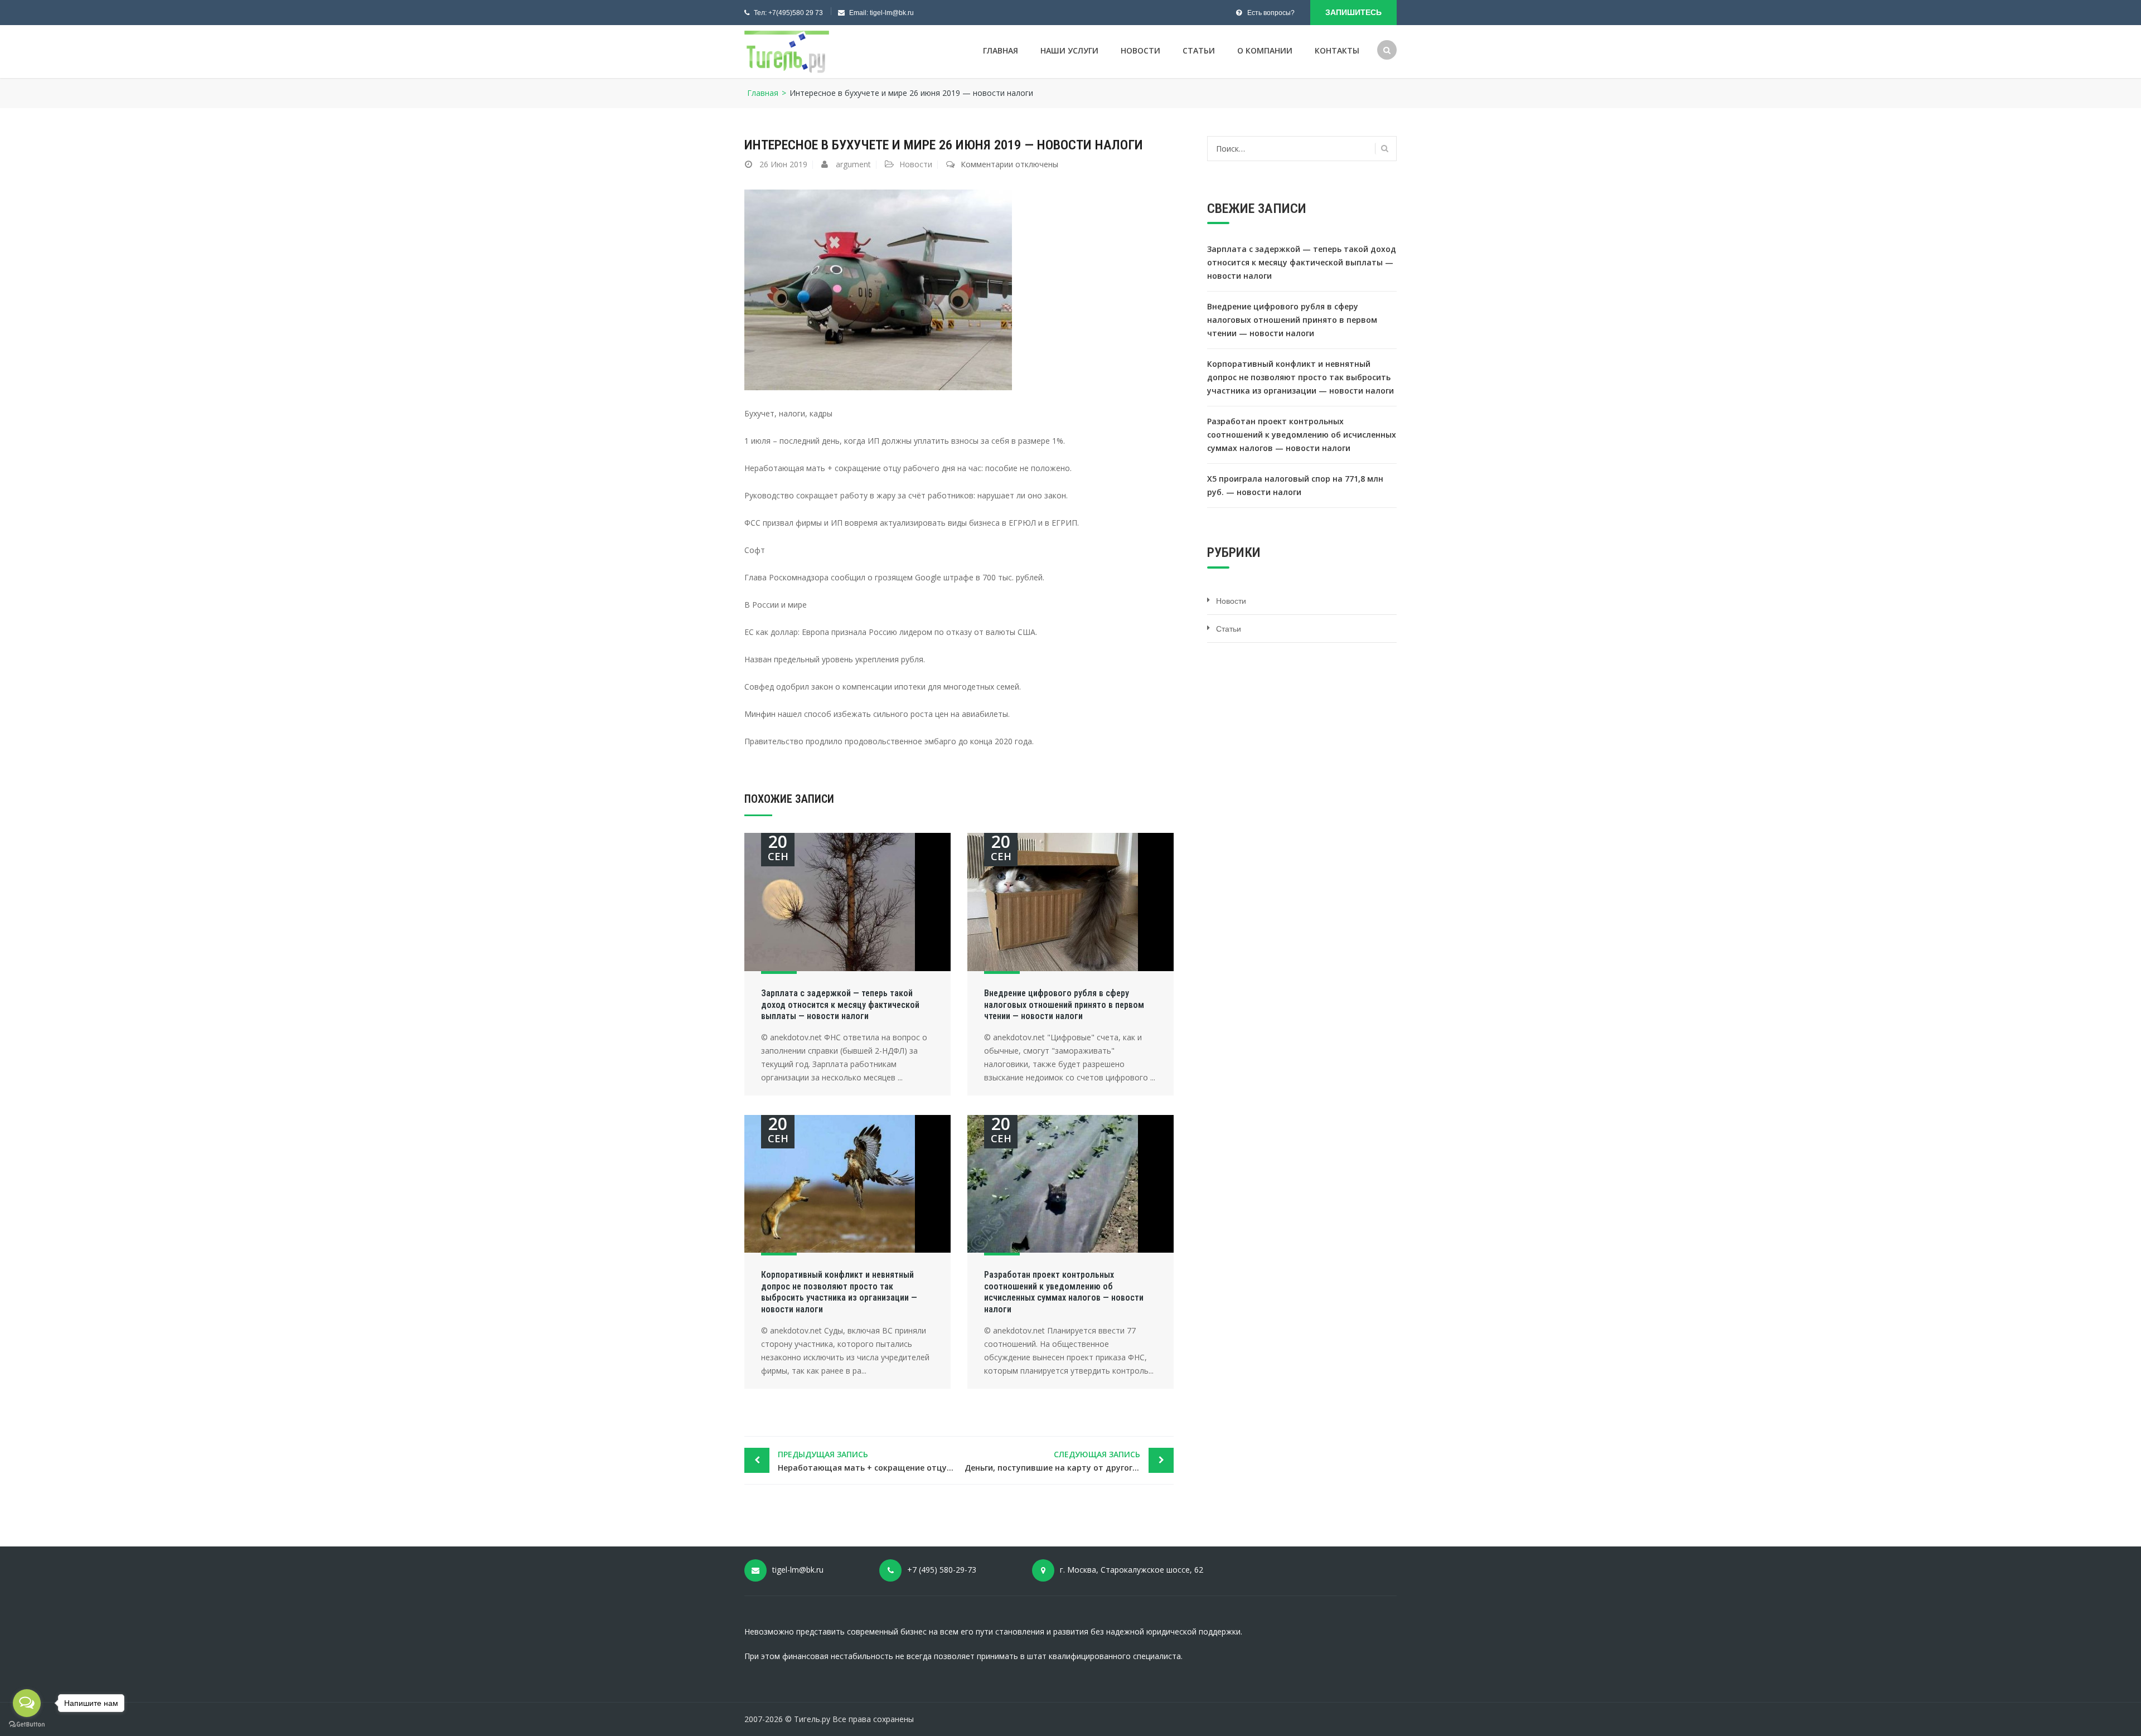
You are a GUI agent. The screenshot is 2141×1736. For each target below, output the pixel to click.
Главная (1001, 50)
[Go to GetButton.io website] (27, 1725)
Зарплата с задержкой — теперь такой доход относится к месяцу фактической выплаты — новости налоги (840, 1005)
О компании (1265, 50)
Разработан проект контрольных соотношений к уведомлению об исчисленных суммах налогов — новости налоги (1064, 1292)
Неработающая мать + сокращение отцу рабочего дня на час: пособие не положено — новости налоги (868, 1461)
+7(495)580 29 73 (796, 13)
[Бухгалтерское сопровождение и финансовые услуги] (787, 52)
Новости (1140, 50)
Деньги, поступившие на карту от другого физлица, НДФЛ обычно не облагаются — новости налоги (1069, 1461)
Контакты (1337, 50)
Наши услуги (1069, 50)
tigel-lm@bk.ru (892, 13)
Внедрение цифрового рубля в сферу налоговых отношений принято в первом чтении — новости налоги (1064, 1005)
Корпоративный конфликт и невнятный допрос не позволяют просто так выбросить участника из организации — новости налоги (839, 1292)
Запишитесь (1353, 12)
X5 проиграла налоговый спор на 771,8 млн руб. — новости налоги (1295, 485)
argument (853, 164)
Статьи (1199, 50)
